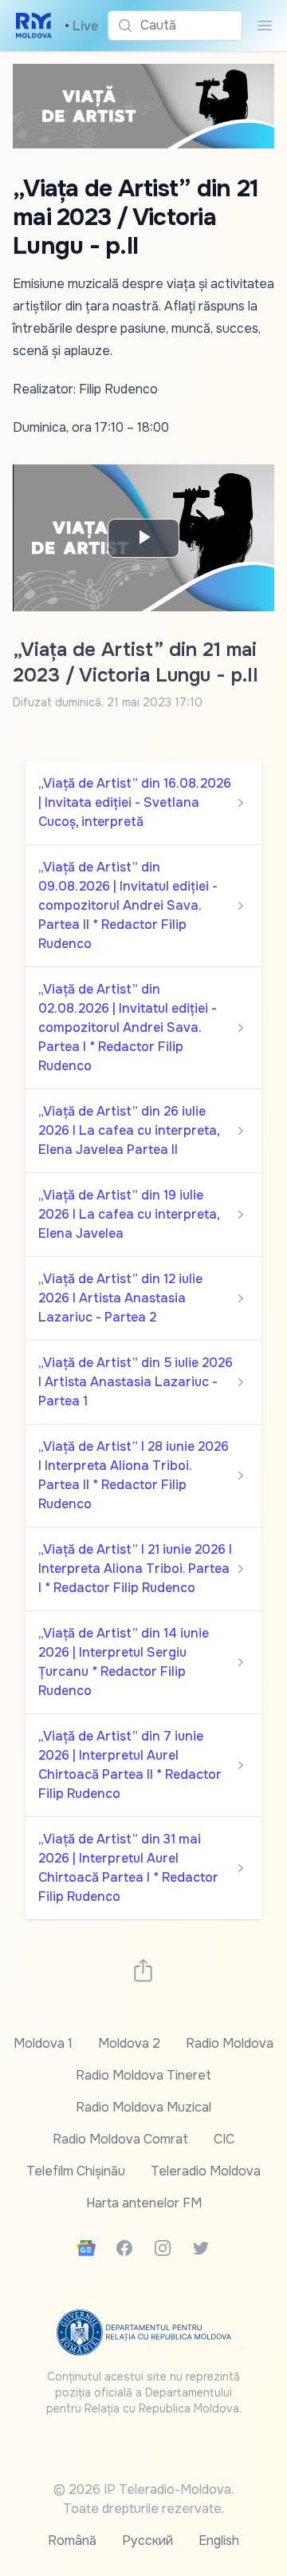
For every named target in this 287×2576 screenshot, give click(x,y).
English (219, 2540)
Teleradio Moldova (206, 2171)
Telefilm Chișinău (76, 2171)
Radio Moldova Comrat (120, 2139)
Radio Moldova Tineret (143, 2075)
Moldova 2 (129, 2043)
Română (72, 2540)
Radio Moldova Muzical (143, 2107)
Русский (147, 2540)
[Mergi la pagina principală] (34, 26)
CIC (224, 2139)
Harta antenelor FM (144, 2203)
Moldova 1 (43, 2043)
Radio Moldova (230, 2043)
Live (81, 26)
